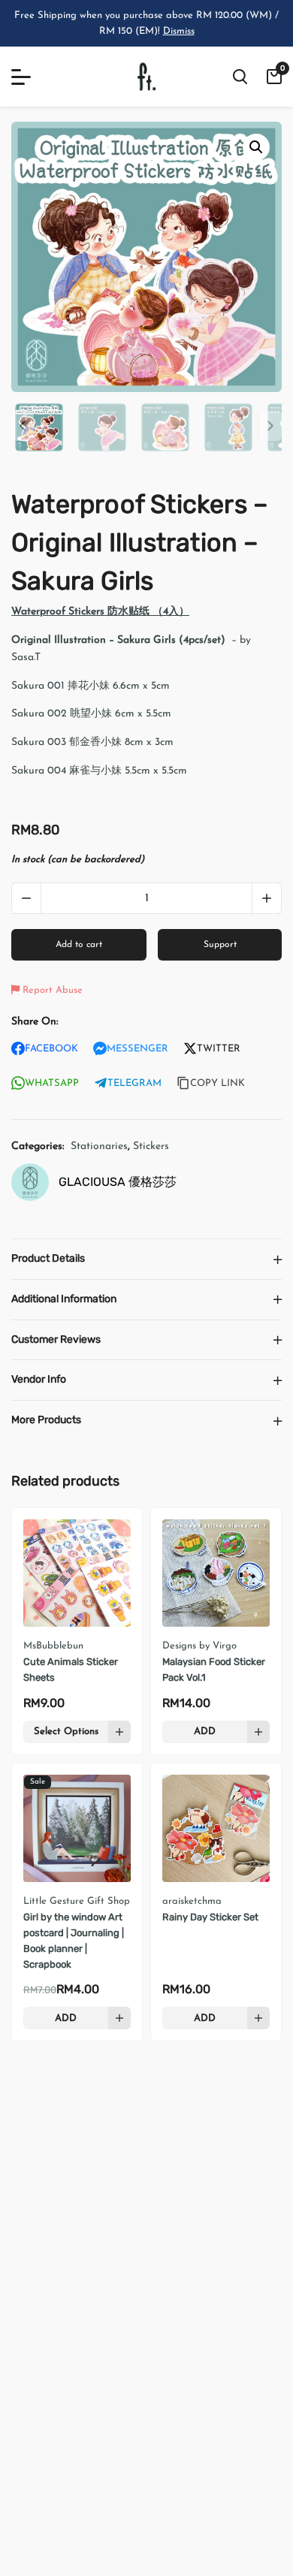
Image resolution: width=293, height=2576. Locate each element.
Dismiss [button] (179, 31)
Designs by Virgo (199, 1646)
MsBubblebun (53, 1646)
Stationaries (99, 1146)
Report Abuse (51, 990)
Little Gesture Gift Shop (77, 1901)
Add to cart (79, 945)
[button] (256, 147)
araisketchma (192, 1901)
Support (220, 945)
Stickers (151, 1146)
